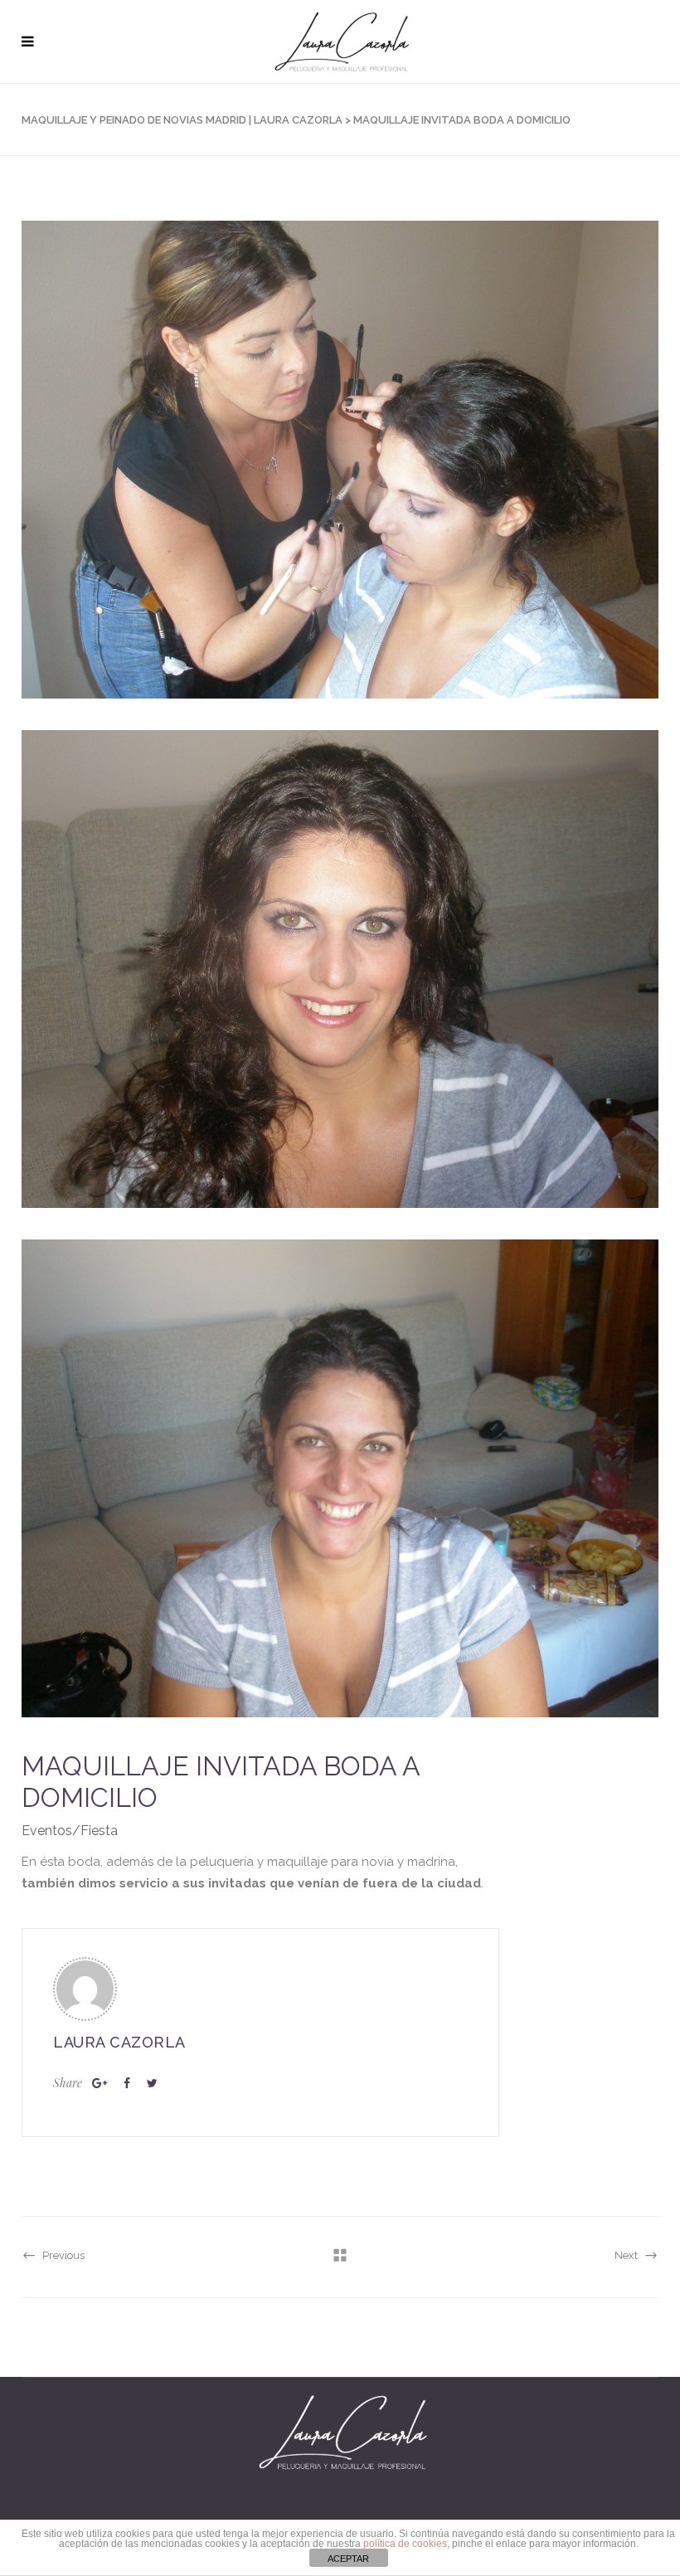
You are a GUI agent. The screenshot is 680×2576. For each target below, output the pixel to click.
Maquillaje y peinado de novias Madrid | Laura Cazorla (182, 120)
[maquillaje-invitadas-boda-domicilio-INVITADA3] (340, 1478)
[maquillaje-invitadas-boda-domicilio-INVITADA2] (340, 969)
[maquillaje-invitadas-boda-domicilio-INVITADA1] (340, 460)
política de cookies (405, 2544)
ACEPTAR (348, 2559)
